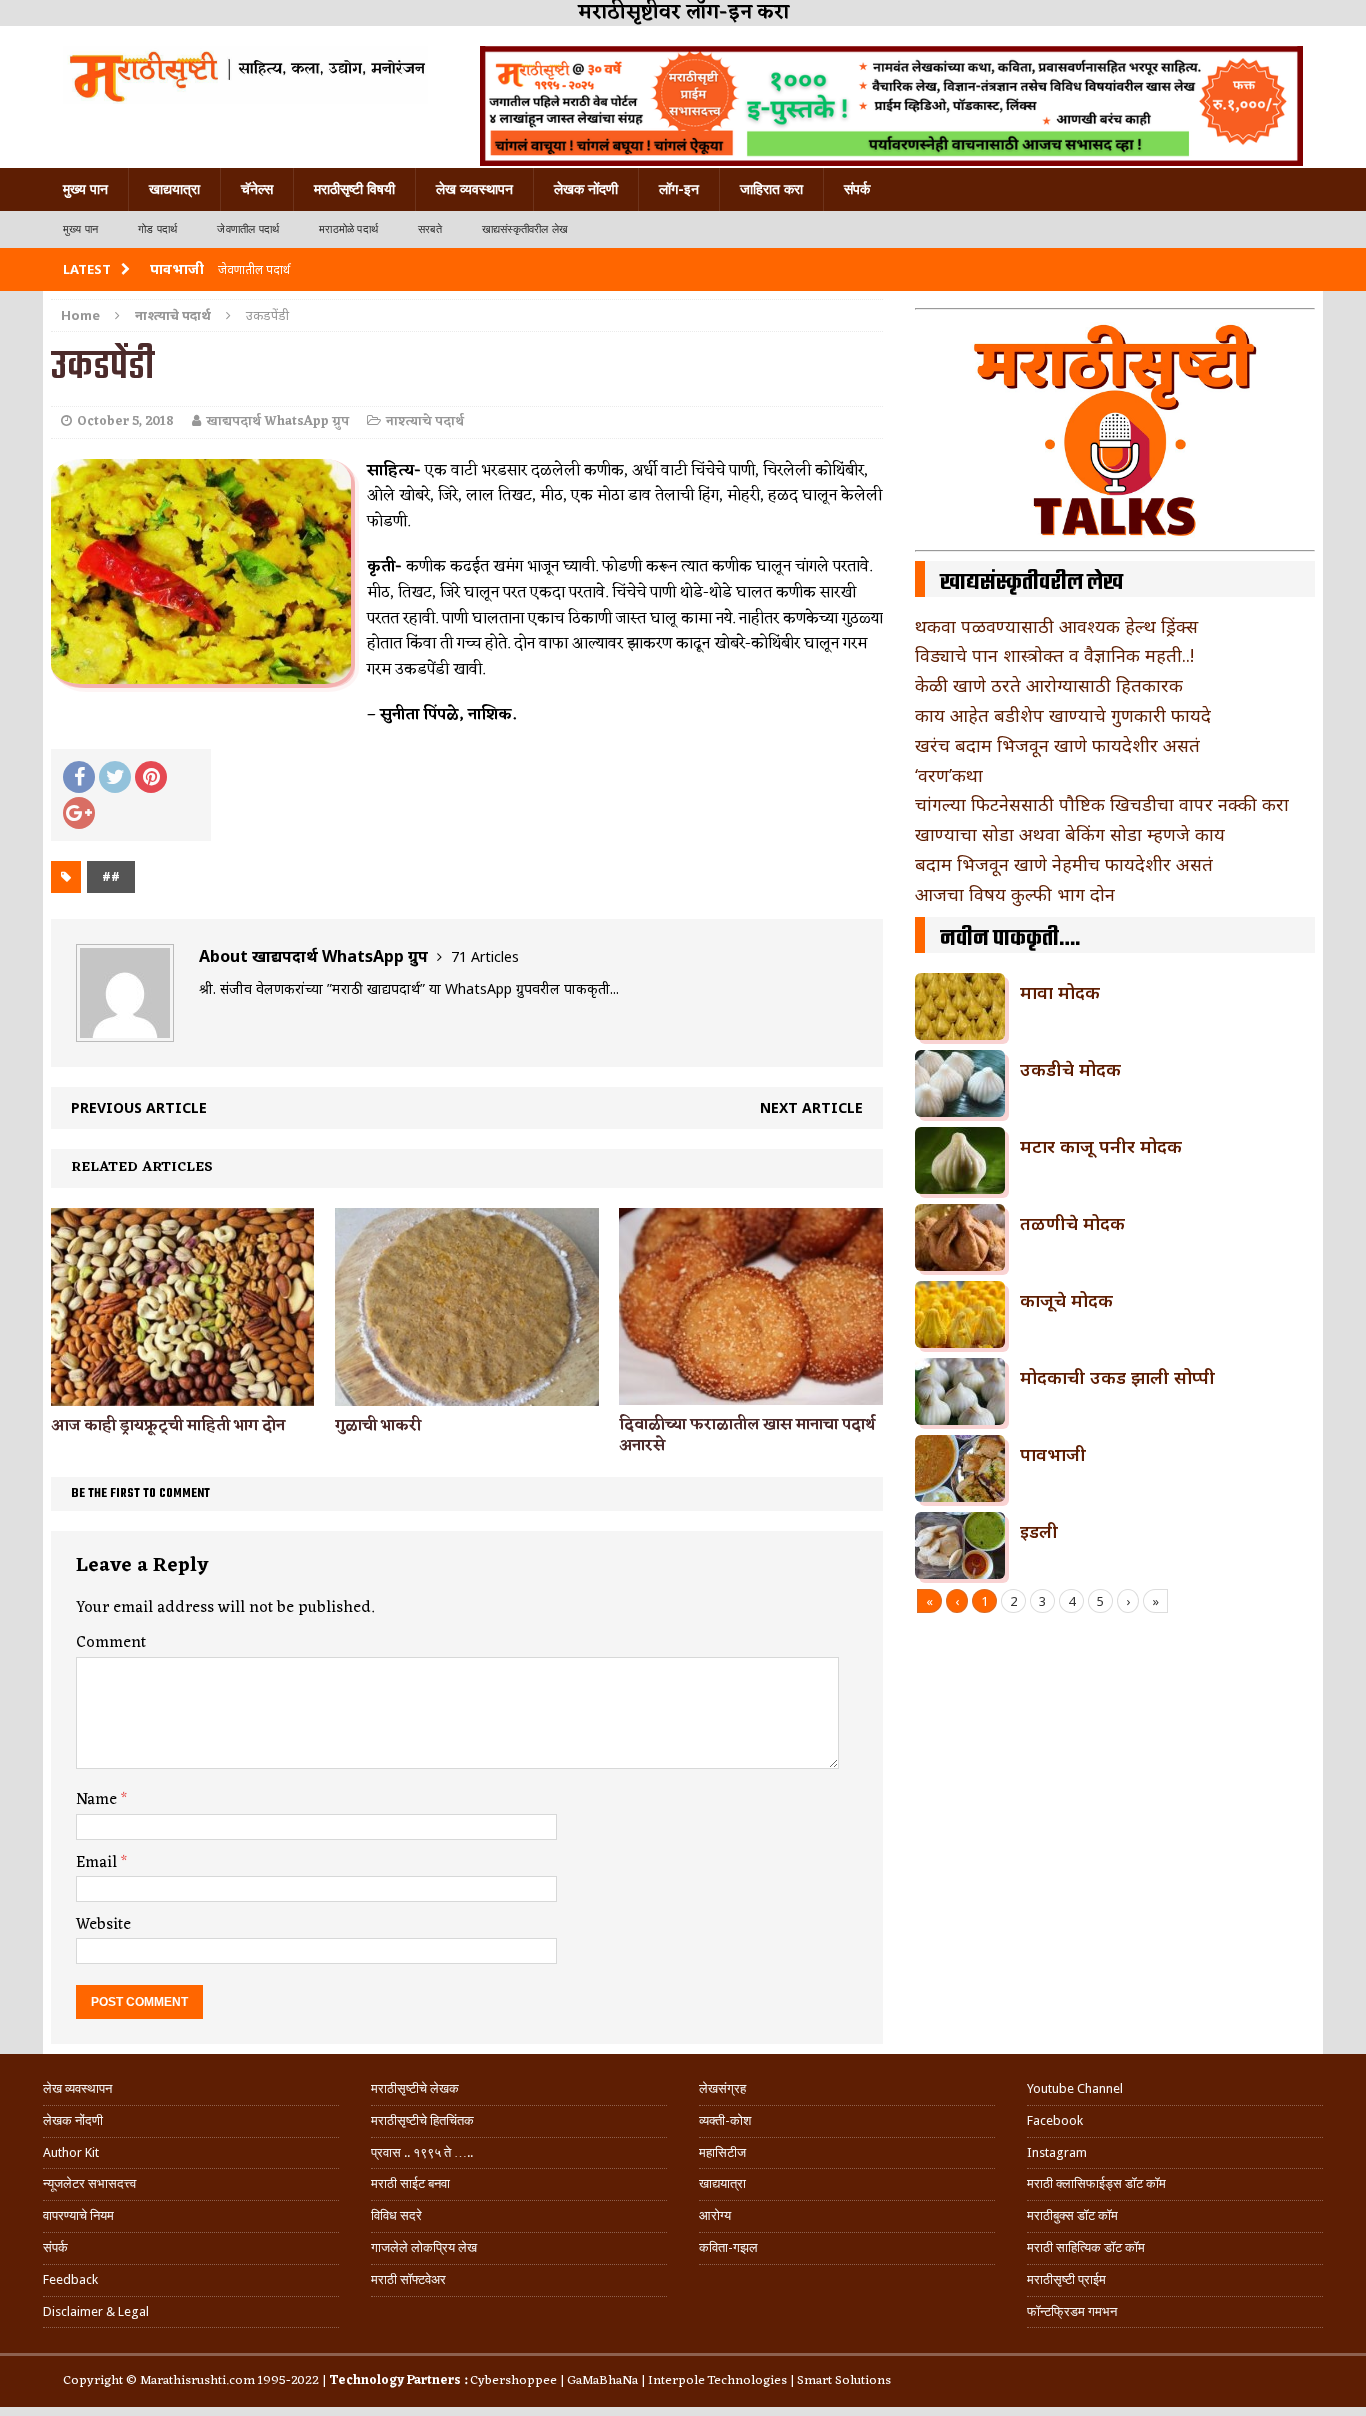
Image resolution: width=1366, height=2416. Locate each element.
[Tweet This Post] (115, 777)
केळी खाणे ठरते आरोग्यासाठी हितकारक (1049, 685)
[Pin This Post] (151, 777)
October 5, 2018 (125, 421)
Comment (111, 1643)
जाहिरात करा (771, 189)
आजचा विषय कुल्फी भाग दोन (1015, 894)
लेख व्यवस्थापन (474, 189)
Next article (811, 1107)
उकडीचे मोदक (1070, 1069)
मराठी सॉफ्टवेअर (408, 2279)
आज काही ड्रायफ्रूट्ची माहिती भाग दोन (168, 1426)
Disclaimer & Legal (96, 2311)
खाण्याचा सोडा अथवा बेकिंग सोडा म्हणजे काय (1070, 834)
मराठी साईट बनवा (410, 2183)
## (111, 876)
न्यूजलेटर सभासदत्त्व (89, 2183)
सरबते (430, 229)
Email (98, 1863)
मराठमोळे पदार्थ (348, 229)
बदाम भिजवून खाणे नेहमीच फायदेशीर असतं (1064, 864)
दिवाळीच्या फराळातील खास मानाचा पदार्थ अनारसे (747, 1435)
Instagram (1057, 2152)
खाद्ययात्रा (174, 189)
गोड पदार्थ (157, 229)
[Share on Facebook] (79, 777)
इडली (1039, 1531)
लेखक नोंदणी (586, 189)
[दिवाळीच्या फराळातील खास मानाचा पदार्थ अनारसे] (750, 1393)
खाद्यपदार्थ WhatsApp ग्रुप (277, 421)
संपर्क (857, 189)
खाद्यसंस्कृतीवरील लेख (525, 229)
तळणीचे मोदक (1072, 1223)
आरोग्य (715, 2215)
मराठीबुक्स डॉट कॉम (1072, 2215)
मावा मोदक (1060, 992)
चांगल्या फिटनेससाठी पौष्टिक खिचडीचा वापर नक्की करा (1102, 804)
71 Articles (485, 956)
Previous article (139, 1107)
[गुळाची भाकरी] (466, 1393)
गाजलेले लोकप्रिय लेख (424, 2247)
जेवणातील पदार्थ (248, 229)
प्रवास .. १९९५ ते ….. (422, 2152)
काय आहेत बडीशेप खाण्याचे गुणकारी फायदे (1063, 715)
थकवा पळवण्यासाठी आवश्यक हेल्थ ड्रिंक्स (1056, 626)
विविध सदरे (396, 2215)
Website (103, 1925)
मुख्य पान (85, 189)
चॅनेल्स (257, 189)
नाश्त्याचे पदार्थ (425, 421)
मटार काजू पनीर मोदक (1101, 1146)
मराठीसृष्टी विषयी (354, 189)
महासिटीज (722, 2152)
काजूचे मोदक (1066, 1300)
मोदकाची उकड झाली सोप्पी (1117, 1377)
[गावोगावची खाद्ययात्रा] (245, 75)
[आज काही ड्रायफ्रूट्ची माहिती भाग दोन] (182, 1393)
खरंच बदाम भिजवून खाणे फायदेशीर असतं (1057, 745)
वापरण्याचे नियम (78, 2215)
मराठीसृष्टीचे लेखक (415, 2088)
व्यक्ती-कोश (725, 2120)
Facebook (1055, 2120)
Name (98, 1800)
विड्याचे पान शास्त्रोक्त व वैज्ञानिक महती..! (1054, 655)
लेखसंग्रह (722, 2088)
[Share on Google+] (79, 813)
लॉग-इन (679, 189)
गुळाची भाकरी (378, 1426)
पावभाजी (1053, 1454)
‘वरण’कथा (949, 775)
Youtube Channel (1075, 2088)
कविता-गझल (728, 2247)
